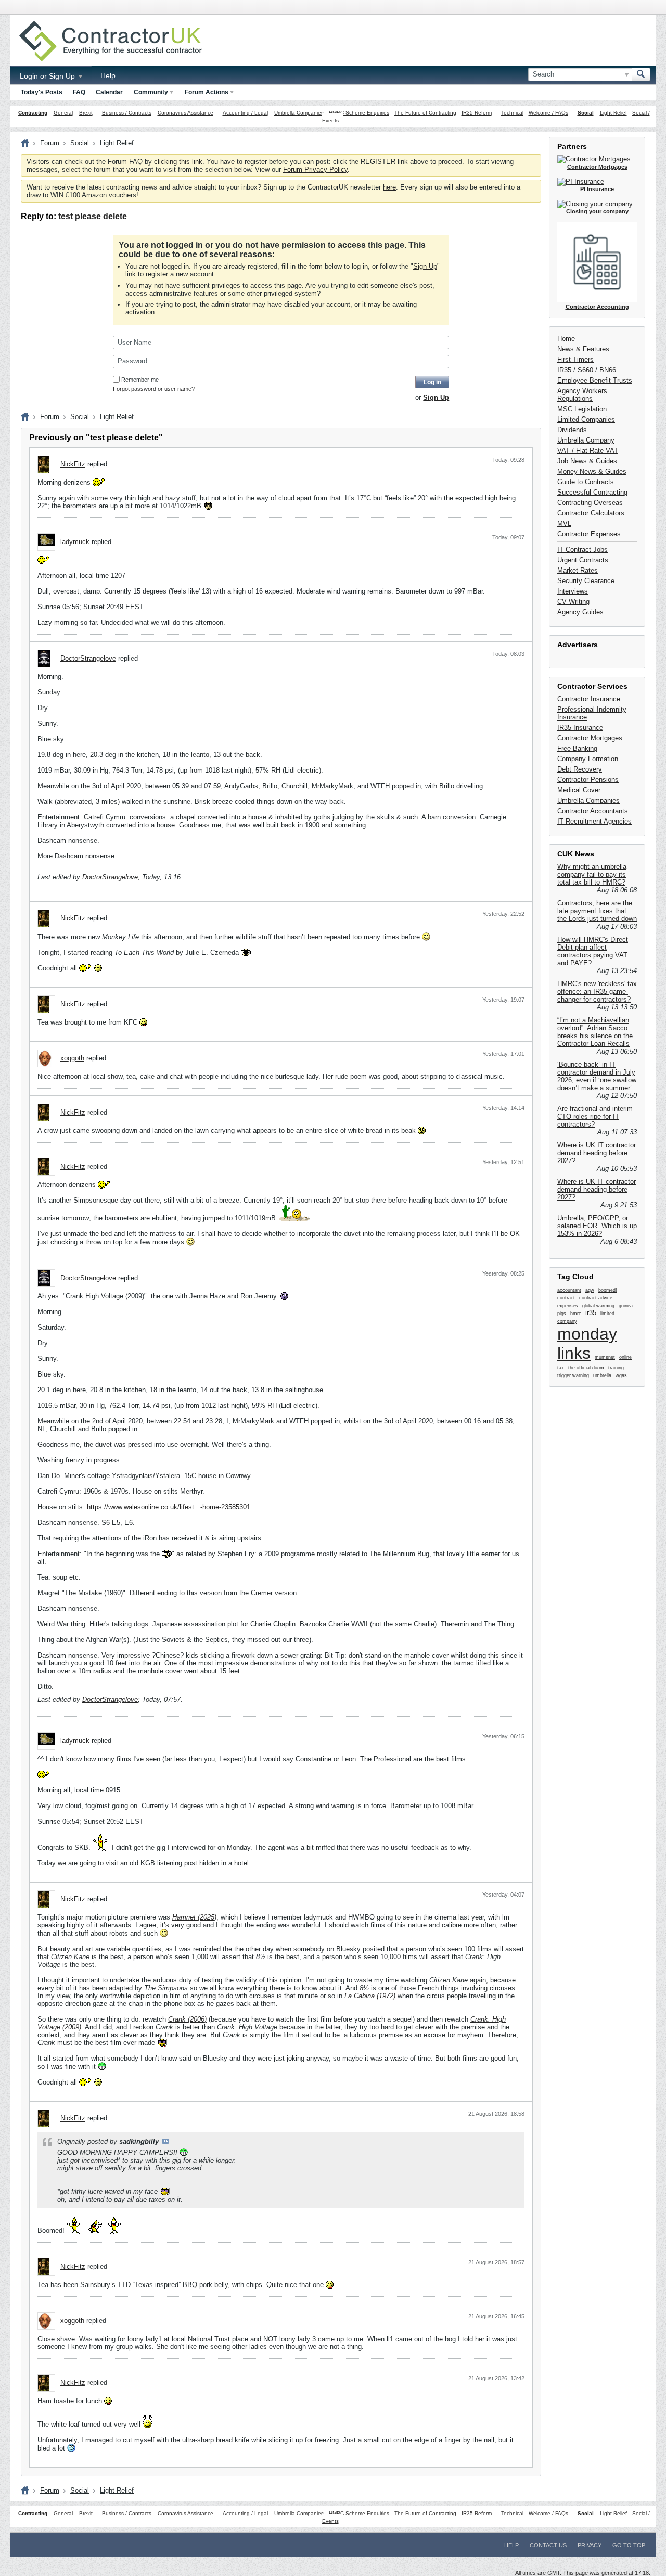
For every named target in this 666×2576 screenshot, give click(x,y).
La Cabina (360, 1996)
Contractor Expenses (589, 534)
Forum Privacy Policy (315, 169)
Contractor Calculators (591, 513)
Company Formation (588, 759)
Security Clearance (586, 581)
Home (566, 339)
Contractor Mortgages (590, 738)
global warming (598, 1306)
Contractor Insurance (589, 699)
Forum (50, 143)
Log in (432, 382)
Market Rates (578, 570)
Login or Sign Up (48, 76)
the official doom (586, 1368)
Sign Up (425, 266)
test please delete (93, 216)
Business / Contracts (127, 113)
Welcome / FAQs (548, 113)
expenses (568, 1306)
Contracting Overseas (590, 503)
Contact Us (548, 2545)
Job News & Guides (587, 461)
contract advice (596, 1298)
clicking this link (178, 162)
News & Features (583, 349)
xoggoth (72, 1058)
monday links (587, 1343)
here (389, 187)
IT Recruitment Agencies (594, 821)
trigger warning (573, 1375)
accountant (569, 1290)
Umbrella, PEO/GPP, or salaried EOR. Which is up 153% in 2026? (597, 1226)
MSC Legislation (582, 409)
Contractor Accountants (593, 811)
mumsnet (605, 1357)
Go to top (629, 2545)
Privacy (590, 2545)
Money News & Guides (592, 471)
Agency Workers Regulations (582, 395)
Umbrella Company (586, 440)
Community (151, 92)
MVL (564, 523)
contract (566, 1298)
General (63, 113)
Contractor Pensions (588, 780)
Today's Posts (42, 92)
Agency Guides (580, 612)
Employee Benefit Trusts (595, 380)
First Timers (575, 359)
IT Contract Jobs (582, 550)
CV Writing (573, 602)
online (625, 1357)
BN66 (608, 370)
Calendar (109, 92)
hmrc (576, 1314)
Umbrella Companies (299, 113)
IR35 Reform (477, 113)
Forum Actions (207, 92)
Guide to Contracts (586, 482)
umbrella (602, 1375)
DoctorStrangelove (88, 658)
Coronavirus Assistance (185, 113)
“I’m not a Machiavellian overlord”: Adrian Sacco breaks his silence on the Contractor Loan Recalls (595, 1032)
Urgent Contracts (583, 560)
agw (590, 1290)
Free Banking (577, 748)
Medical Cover (579, 790)
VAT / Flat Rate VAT (588, 451)
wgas (621, 1375)
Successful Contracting (592, 492)
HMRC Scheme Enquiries (359, 113)
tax (561, 1368)
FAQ (79, 92)
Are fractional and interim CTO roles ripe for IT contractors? (595, 1116)
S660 (585, 370)
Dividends (572, 430)
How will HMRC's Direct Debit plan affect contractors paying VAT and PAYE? (593, 951)
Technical (512, 113)
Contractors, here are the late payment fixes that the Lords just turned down (597, 911)
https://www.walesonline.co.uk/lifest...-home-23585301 (169, 1507)
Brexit (86, 113)
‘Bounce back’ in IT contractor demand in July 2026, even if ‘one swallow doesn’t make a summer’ (597, 1076)
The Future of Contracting (425, 113)
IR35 (564, 370)
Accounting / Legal (245, 113)
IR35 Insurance (580, 728)
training (616, 1368)
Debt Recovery (580, 769)
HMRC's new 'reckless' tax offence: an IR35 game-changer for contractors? (597, 992)
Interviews (573, 591)
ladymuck (75, 542)
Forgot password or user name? (154, 389)
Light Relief (613, 113)
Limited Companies (586, 419)
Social (586, 113)
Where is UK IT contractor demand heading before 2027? (597, 1153)
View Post (165, 2141)
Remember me (140, 380)
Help (108, 75)
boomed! (608, 1290)
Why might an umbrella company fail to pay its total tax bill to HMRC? (592, 874)
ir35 (591, 1313)
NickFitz (73, 464)
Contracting (33, 113)
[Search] (641, 74)
